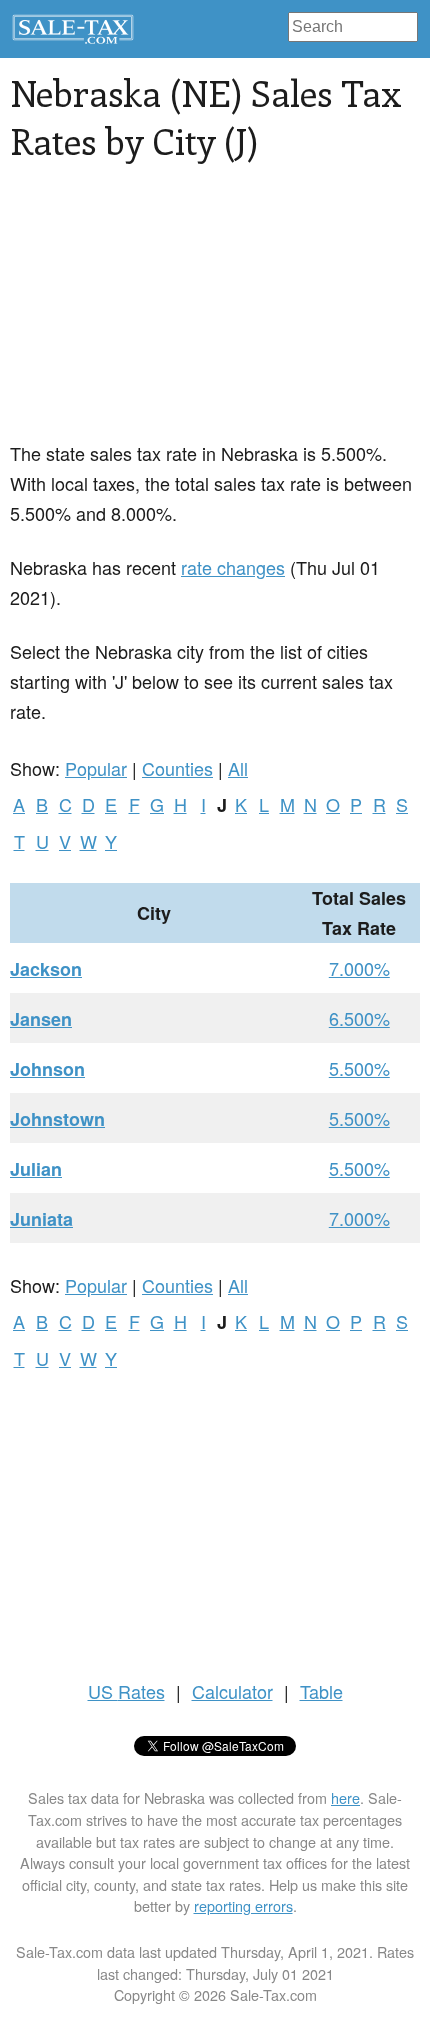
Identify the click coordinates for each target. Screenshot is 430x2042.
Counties (177, 768)
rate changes (233, 567)
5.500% (359, 1068)
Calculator (232, 1691)
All (238, 768)
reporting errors (243, 1905)
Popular (96, 768)
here (345, 1797)
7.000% (359, 968)
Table (321, 1691)
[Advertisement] (160, 313)
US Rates (126, 1691)
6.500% (359, 1018)
